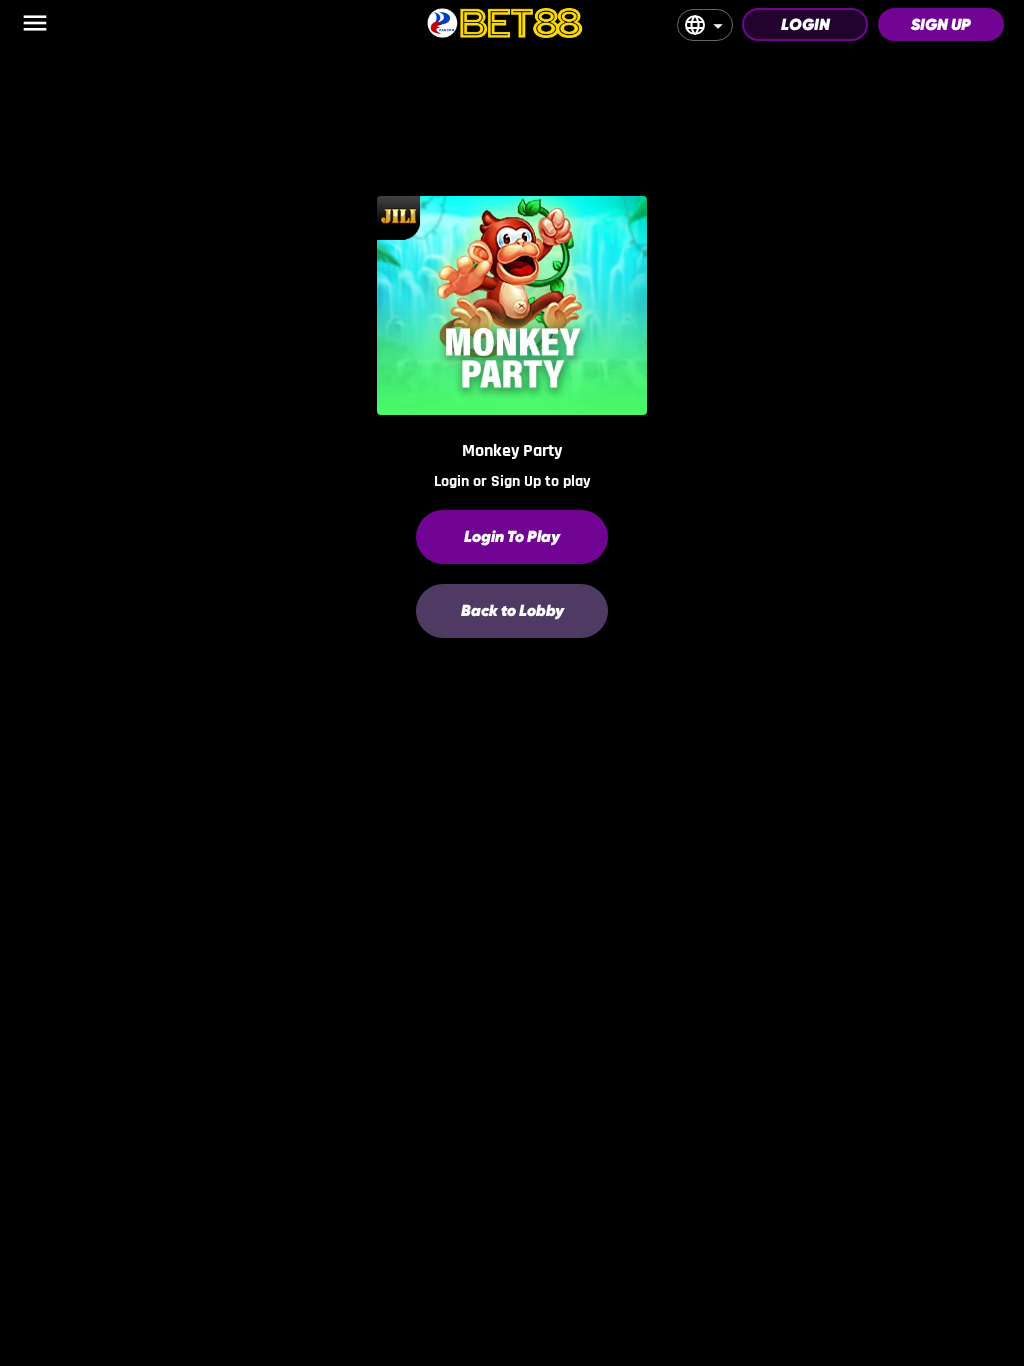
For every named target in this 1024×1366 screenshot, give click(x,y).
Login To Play (512, 536)
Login (805, 24)
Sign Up (941, 24)
